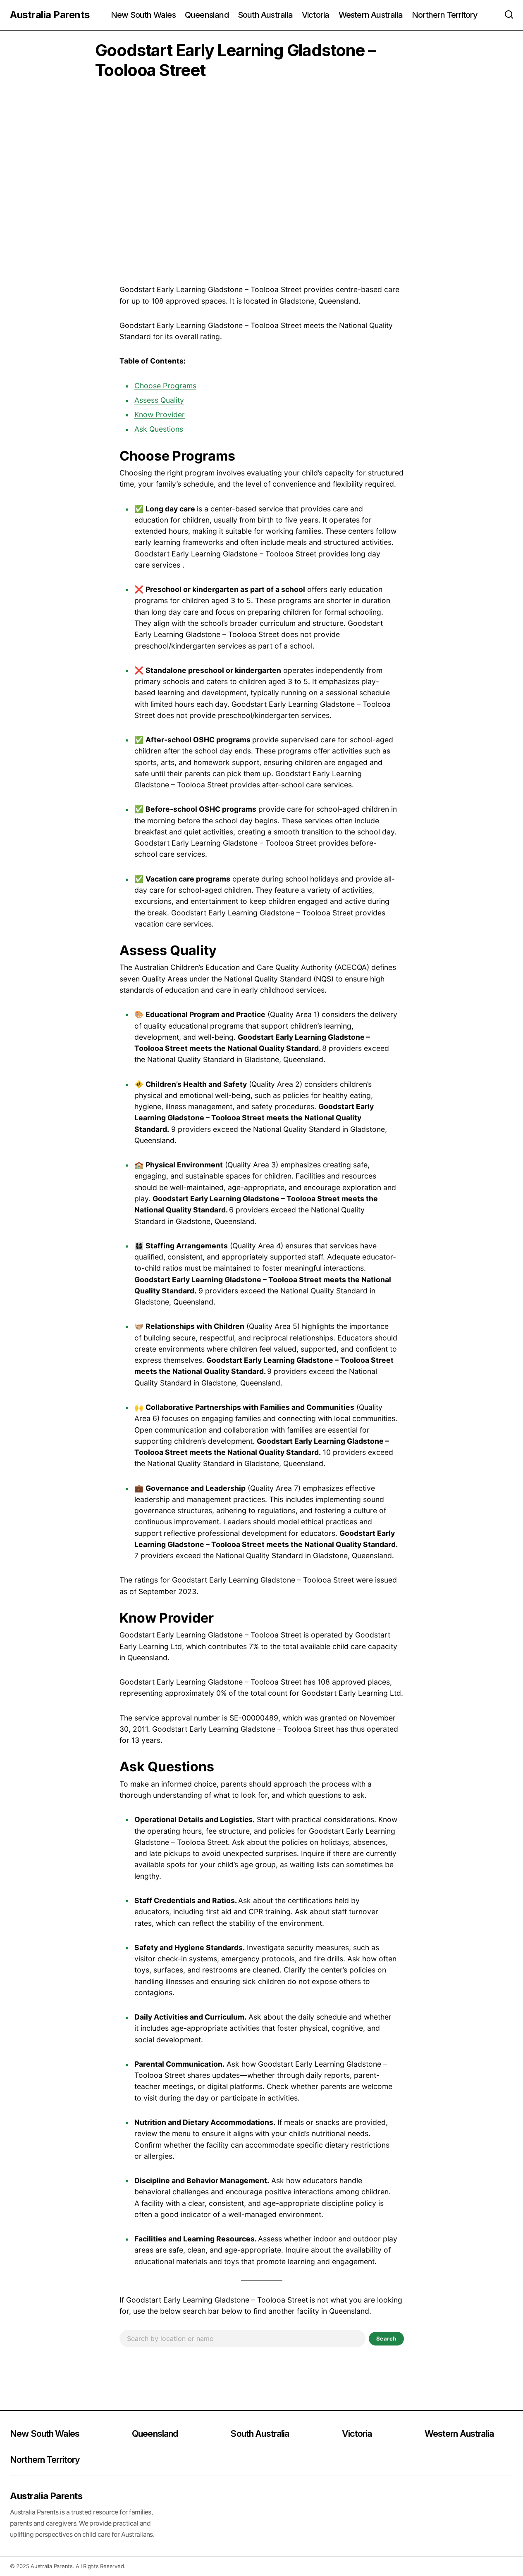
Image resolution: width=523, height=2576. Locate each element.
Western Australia (459, 2433)
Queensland (155, 2433)
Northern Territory (45, 2460)
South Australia (260, 2433)
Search (386, 2338)
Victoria (357, 2433)
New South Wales (45, 2433)
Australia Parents (50, 15)
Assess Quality (159, 400)
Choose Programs (165, 386)
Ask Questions (159, 429)
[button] (509, 15)
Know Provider (160, 415)
